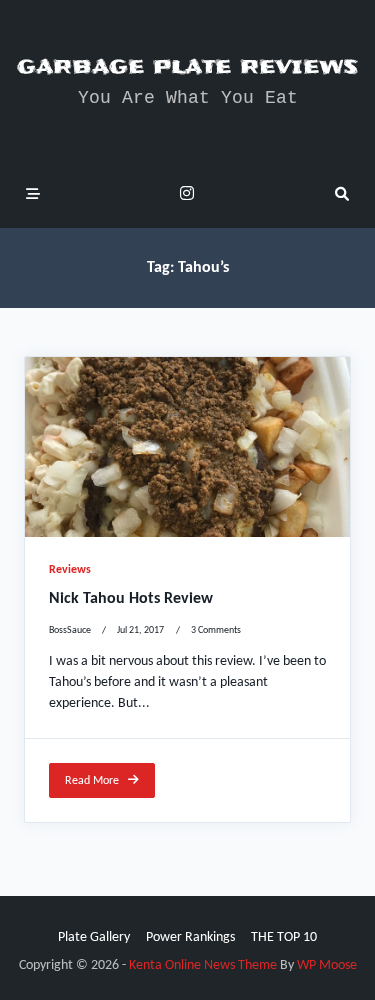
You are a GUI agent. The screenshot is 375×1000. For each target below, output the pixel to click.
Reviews (70, 570)
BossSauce (70, 630)
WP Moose (327, 965)
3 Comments (216, 630)
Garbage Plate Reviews (187, 66)
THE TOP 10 (284, 937)
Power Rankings (190, 937)
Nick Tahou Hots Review (131, 599)
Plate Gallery (94, 937)
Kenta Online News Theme (203, 965)
